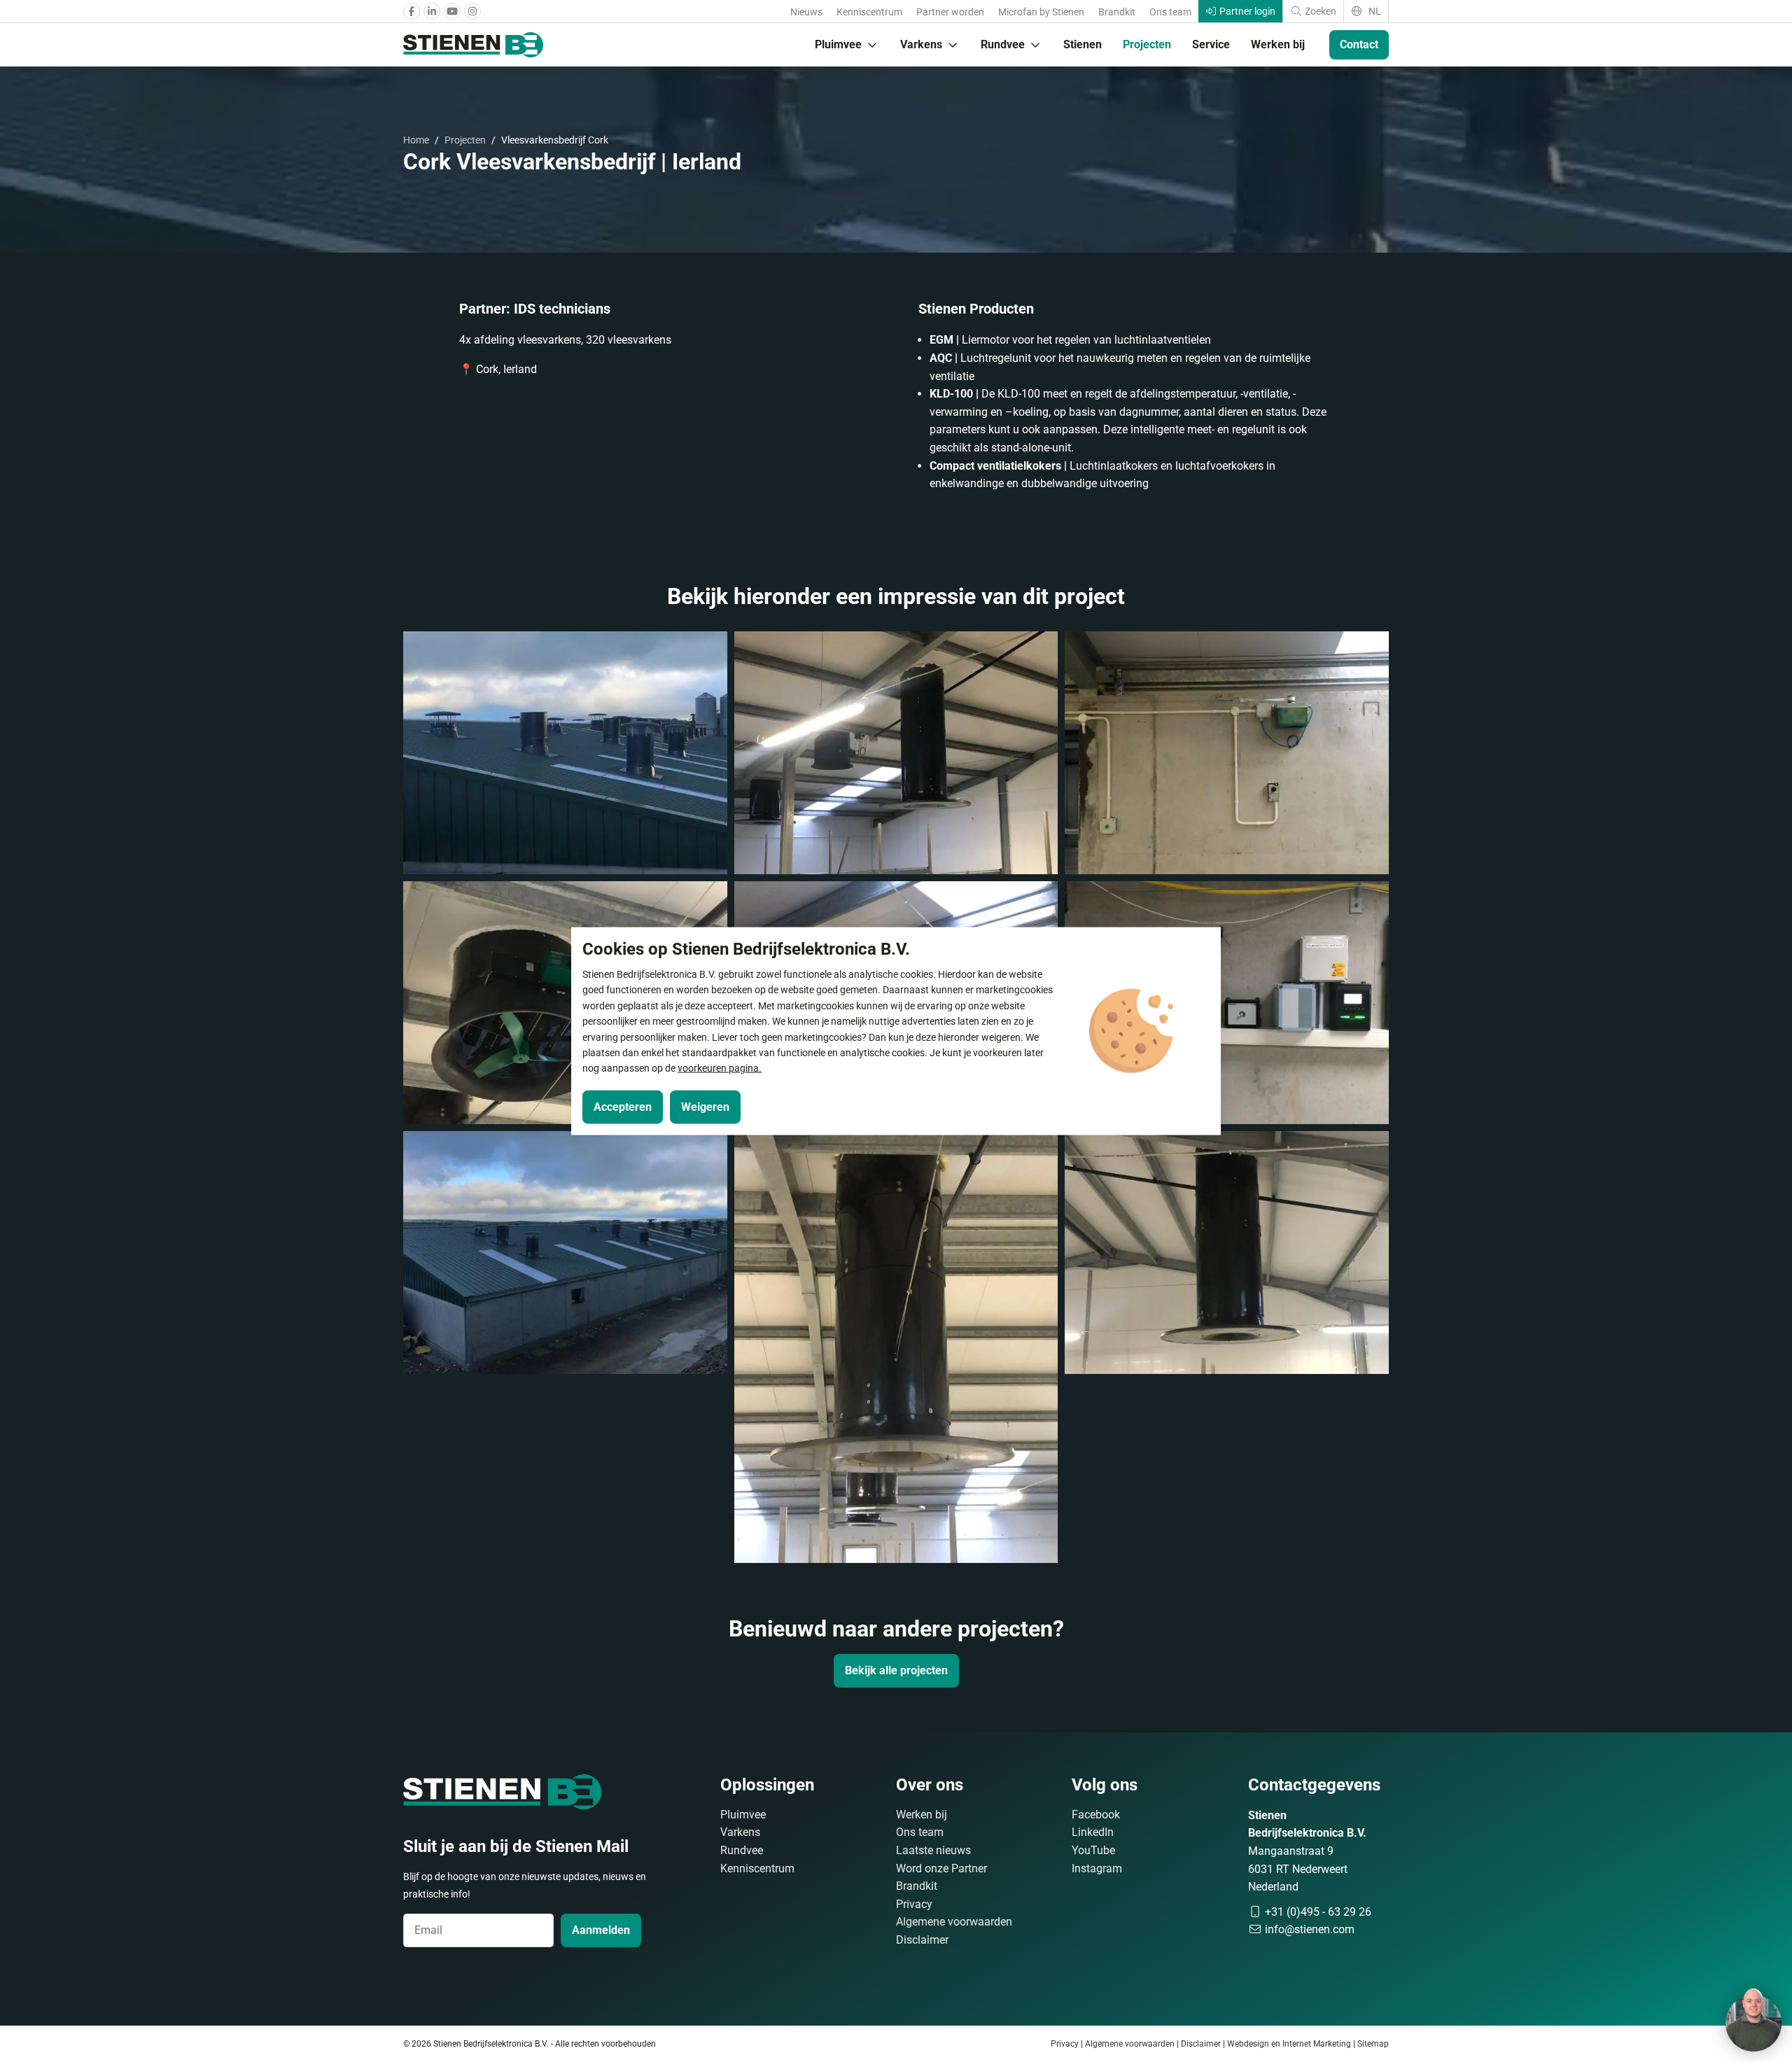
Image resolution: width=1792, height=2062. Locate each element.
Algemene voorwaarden (954, 1922)
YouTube (1093, 1850)
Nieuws (806, 12)
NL (1374, 11)
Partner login (1246, 11)
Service (1211, 44)
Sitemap (1373, 2044)
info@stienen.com (1308, 1929)
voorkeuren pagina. (720, 1068)
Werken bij (1278, 44)
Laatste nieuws (933, 1850)
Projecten (1147, 44)
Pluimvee (838, 44)
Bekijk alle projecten (896, 1670)
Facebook (1096, 1815)
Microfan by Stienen (1041, 12)
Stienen (1083, 44)
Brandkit (1117, 12)
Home (416, 140)
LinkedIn (1093, 1832)
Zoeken (1319, 11)
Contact (1359, 44)
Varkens (921, 44)
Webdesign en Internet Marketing (1289, 2044)
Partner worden (950, 12)
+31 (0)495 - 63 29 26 (1317, 1912)
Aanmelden (601, 1930)
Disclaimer (922, 1940)
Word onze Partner (941, 1868)
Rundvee (1003, 44)
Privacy (914, 1904)
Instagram (1097, 1868)
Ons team (1170, 12)
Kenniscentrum (869, 12)
